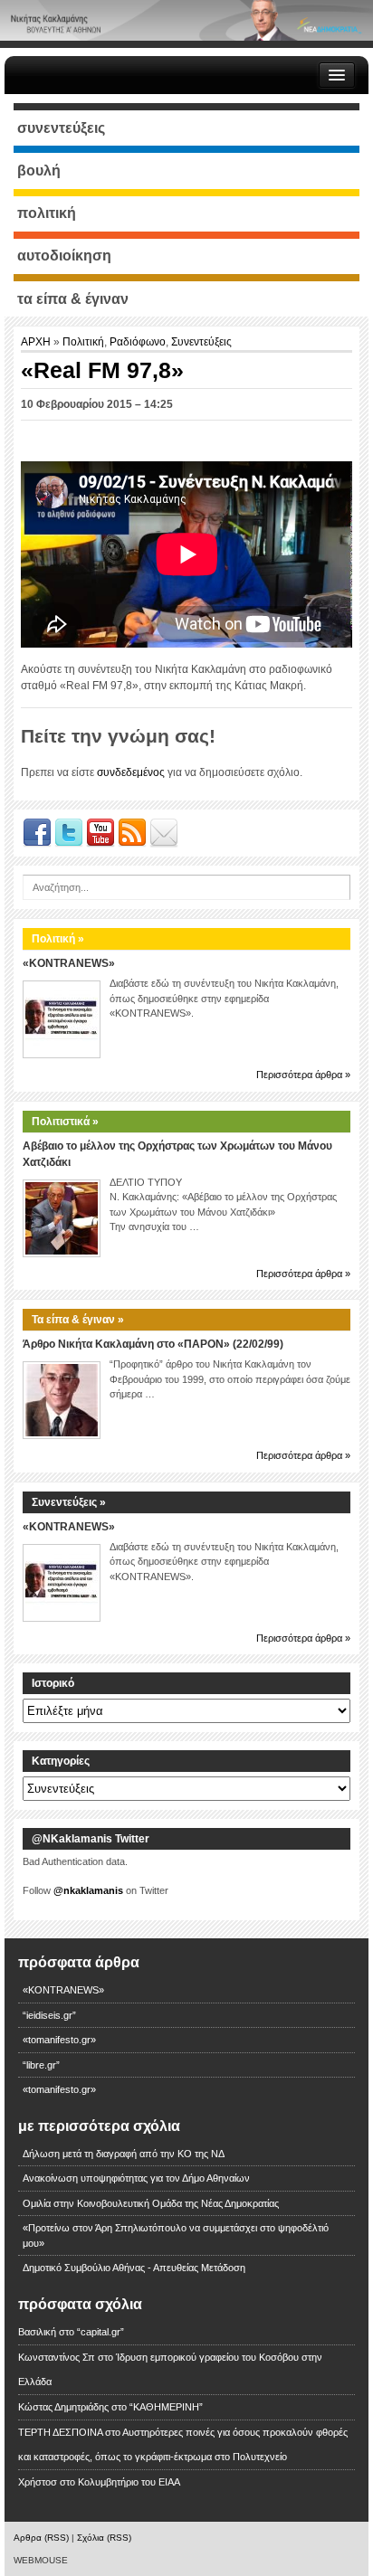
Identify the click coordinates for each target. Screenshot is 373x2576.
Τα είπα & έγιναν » (78, 1320)
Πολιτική (83, 342)
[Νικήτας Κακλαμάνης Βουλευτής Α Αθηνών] (186, 20)
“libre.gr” (41, 2065)
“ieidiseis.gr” (49, 2015)
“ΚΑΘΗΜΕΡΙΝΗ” (166, 2407)
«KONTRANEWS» (69, 963)
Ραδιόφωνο (138, 342)
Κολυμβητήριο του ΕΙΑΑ (129, 2482)
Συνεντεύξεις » (69, 1502)
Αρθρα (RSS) (41, 2538)
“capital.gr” (100, 2332)
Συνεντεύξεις (201, 342)
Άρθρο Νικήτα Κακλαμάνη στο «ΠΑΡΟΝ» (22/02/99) (153, 1344)
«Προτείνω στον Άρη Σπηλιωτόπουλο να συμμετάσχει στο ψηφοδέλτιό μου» (176, 2235)
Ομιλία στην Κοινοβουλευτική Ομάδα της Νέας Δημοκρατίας (151, 2203)
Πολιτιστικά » (65, 1122)
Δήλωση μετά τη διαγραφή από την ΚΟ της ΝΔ (124, 2154)
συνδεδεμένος (131, 772)
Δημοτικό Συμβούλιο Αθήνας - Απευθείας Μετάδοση (134, 2268)
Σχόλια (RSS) (104, 2538)
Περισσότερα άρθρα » (303, 1075)
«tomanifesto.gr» (59, 2040)
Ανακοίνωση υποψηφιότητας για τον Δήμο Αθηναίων (136, 2178)
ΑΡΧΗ (37, 342)
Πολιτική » (58, 939)
